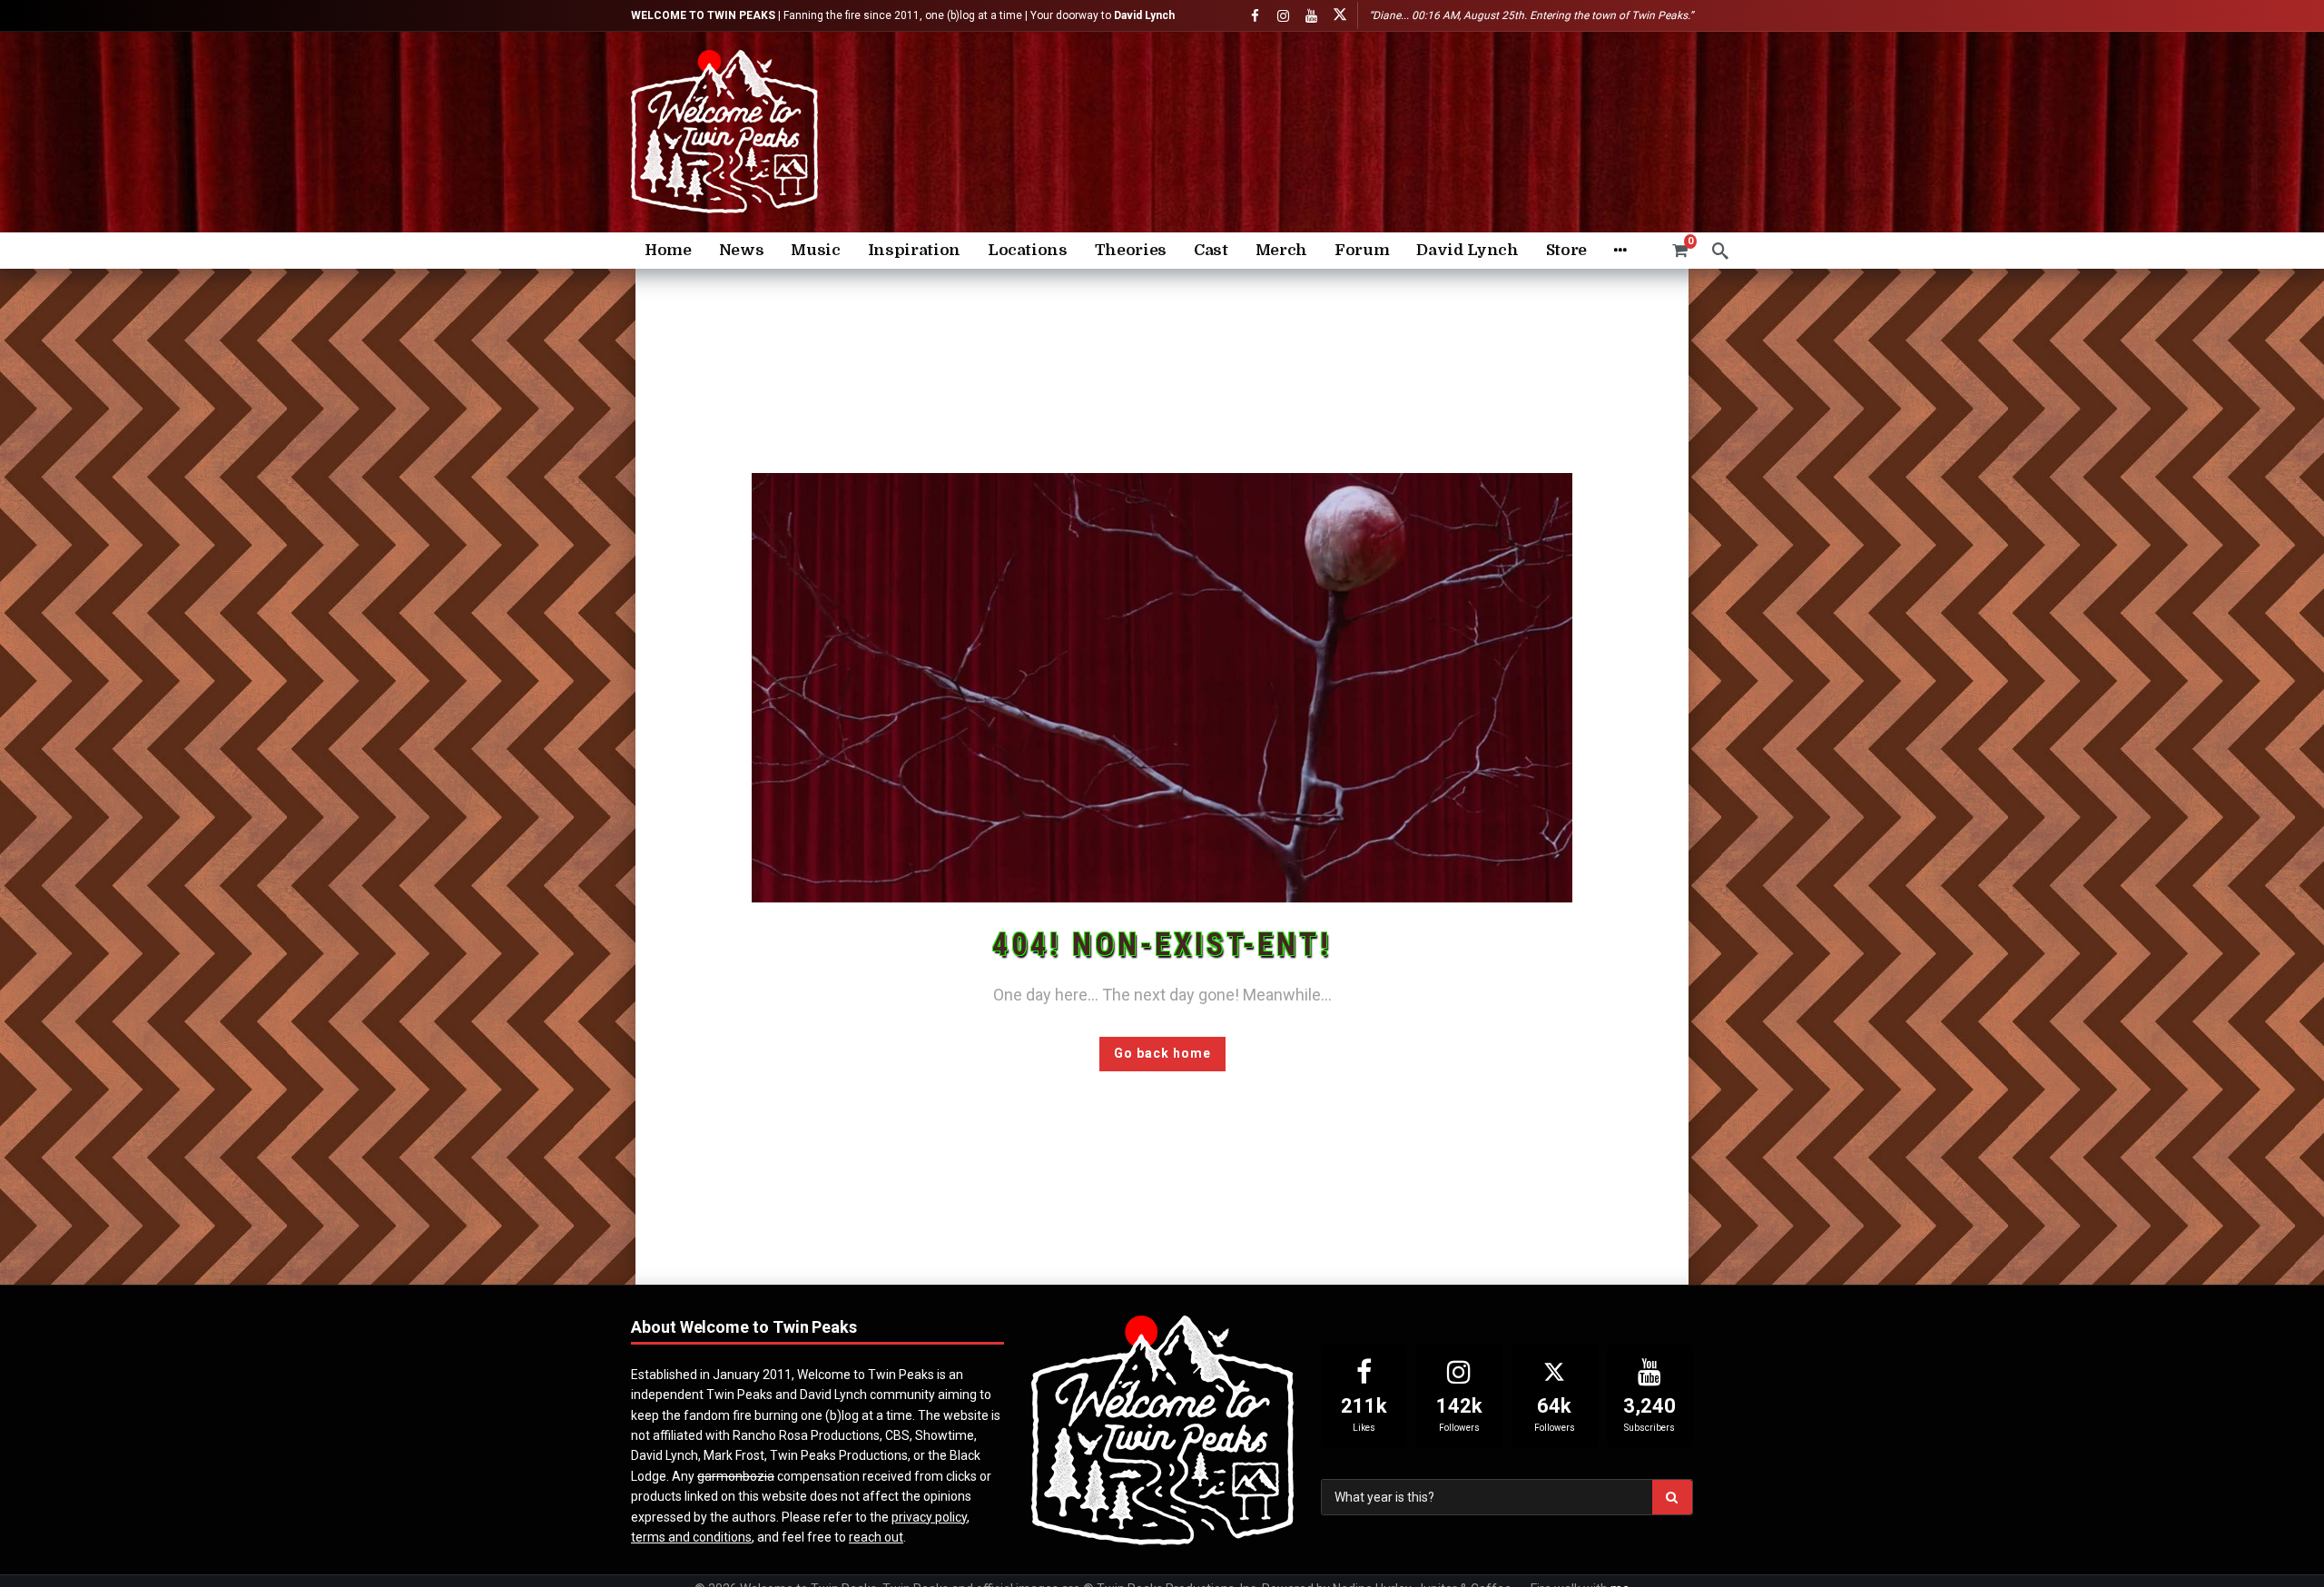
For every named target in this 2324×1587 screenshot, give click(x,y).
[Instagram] (1283, 16)
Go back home (1162, 1053)
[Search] (1720, 251)
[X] (1339, 16)
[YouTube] (1311, 16)
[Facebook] (1255, 16)
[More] (1620, 251)
